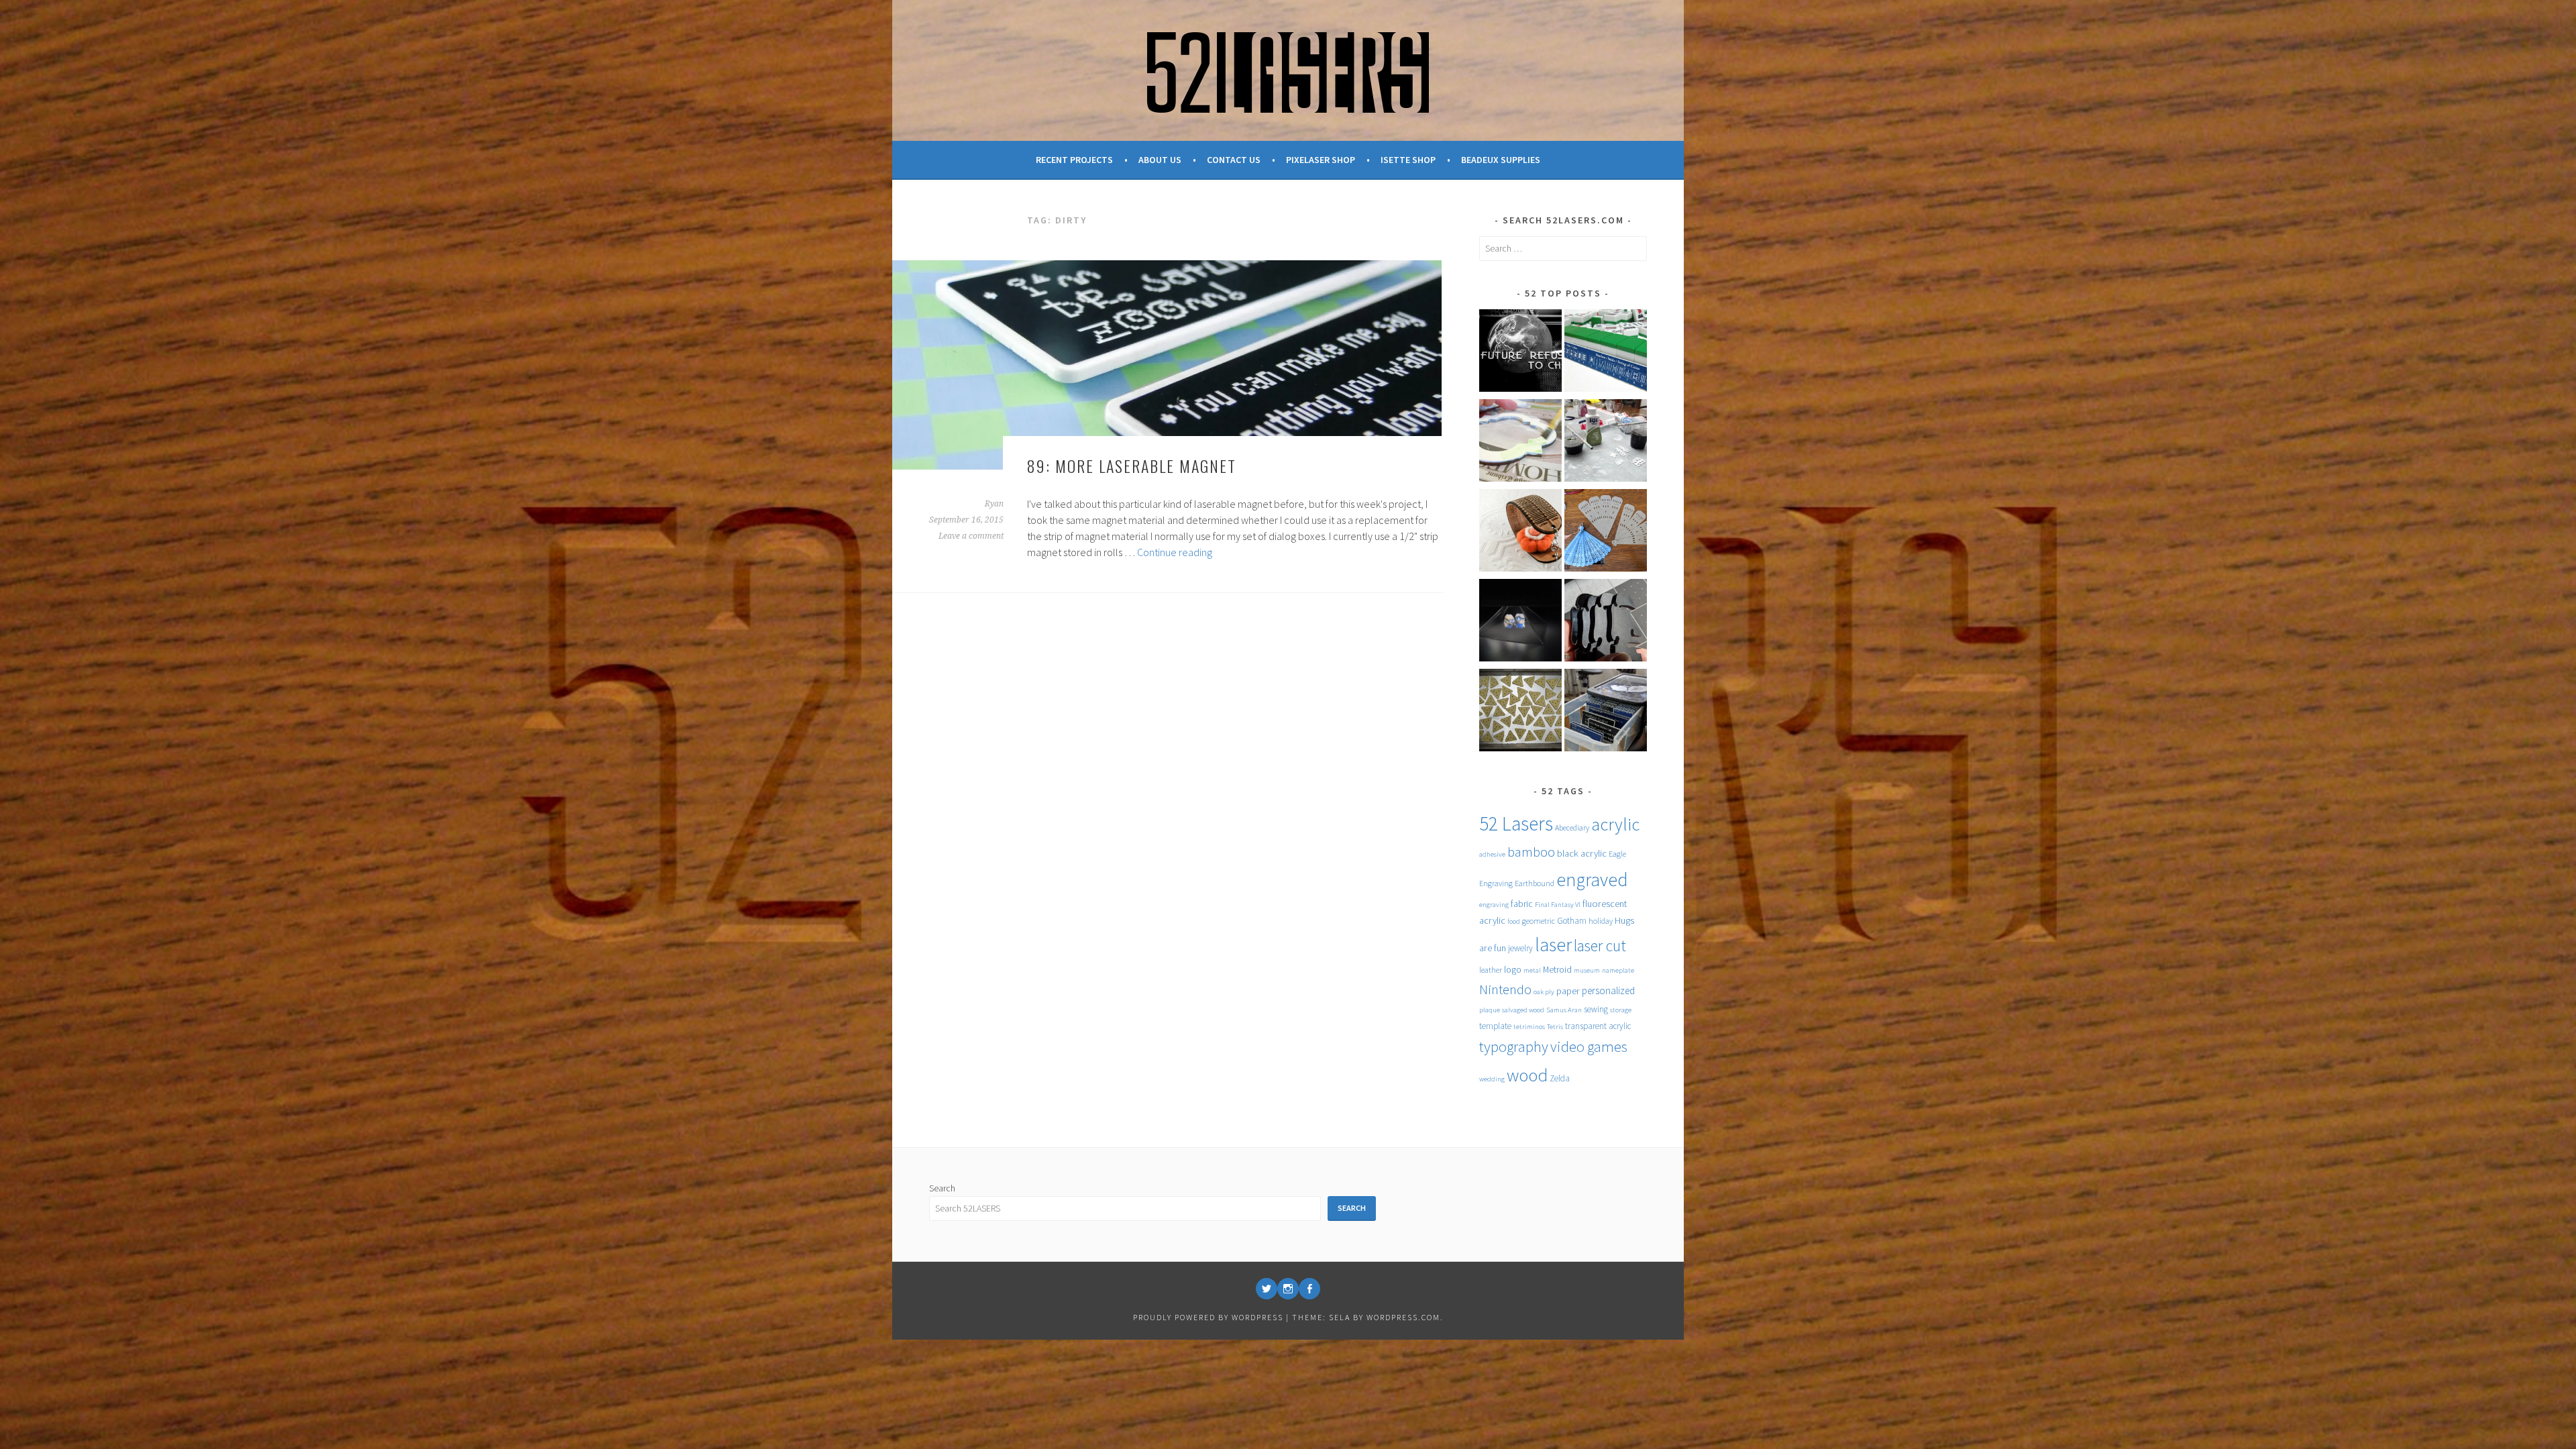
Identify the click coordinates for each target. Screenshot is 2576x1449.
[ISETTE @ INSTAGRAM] (1288, 1289)
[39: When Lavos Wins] (1520, 353)
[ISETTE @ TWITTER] (1267, 1289)
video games (1589, 1046)
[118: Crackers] (1520, 712)
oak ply (1544, 992)
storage (1621, 1010)
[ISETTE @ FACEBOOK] (1309, 1289)
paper (1568, 991)
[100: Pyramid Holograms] (1520, 623)
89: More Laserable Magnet (1132, 466)
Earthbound (1535, 883)
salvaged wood (1523, 1010)
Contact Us (1234, 160)
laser (1553, 945)
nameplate (1618, 970)
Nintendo (1505, 989)
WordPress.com (1403, 1317)
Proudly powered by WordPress (1208, 1317)
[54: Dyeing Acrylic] (1606, 443)
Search (942, 1188)
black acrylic (1582, 853)
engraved (1592, 880)
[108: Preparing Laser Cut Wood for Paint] (1520, 443)
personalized (1608, 990)
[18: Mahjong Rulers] (1606, 353)
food (1514, 921)
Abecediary (1572, 827)
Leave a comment (971, 536)
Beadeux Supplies (1501, 160)
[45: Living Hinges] (1520, 533)
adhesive (1492, 854)
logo (1513, 969)
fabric (1522, 904)
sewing (1596, 1009)
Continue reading (1175, 552)
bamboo (1531, 852)
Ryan (994, 504)
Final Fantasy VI (1558, 905)
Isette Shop (1408, 160)
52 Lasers (1516, 823)
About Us (1160, 160)
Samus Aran (1564, 1010)
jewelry (1520, 948)
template (1495, 1026)
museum (1587, 970)
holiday (1601, 921)
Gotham (1572, 921)
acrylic (1615, 824)
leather (1491, 970)
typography (1514, 1046)
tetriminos (1529, 1027)
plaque (1490, 1010)
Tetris (1555, 1027)
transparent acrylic (1598, 1026)
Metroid (1557, 969)
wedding (1492, 1079)
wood (1527, 1075)
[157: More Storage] (1606, 712)
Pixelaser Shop (1321, 160)
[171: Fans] (1606, 533)
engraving (1494, 905)
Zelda (1560, 1078)
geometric (1539, 921)
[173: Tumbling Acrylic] (1606, 623)
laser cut (1600, 946)
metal (1532, 970)
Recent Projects (1074, 160)
